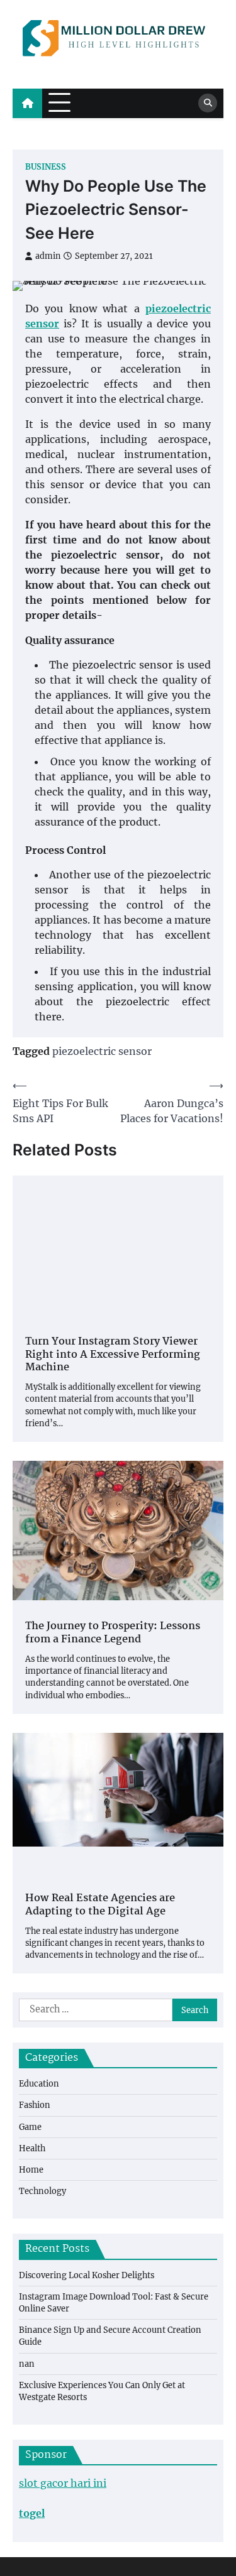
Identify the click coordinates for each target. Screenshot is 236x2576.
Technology (42, 2191)
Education (39, 2083)
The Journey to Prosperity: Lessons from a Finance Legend (113, 1634)
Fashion (35, 2105)
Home (31, 2169)
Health (32, 2148)
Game (30, 2127)
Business (46, 167)
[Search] (208, 103)
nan (27, 2364)
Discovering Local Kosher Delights (87, 2275)
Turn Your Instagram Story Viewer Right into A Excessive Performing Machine (113, 1355)
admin (48, 256)
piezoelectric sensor (102, 1051)
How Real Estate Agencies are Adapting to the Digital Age (100, 1906)
